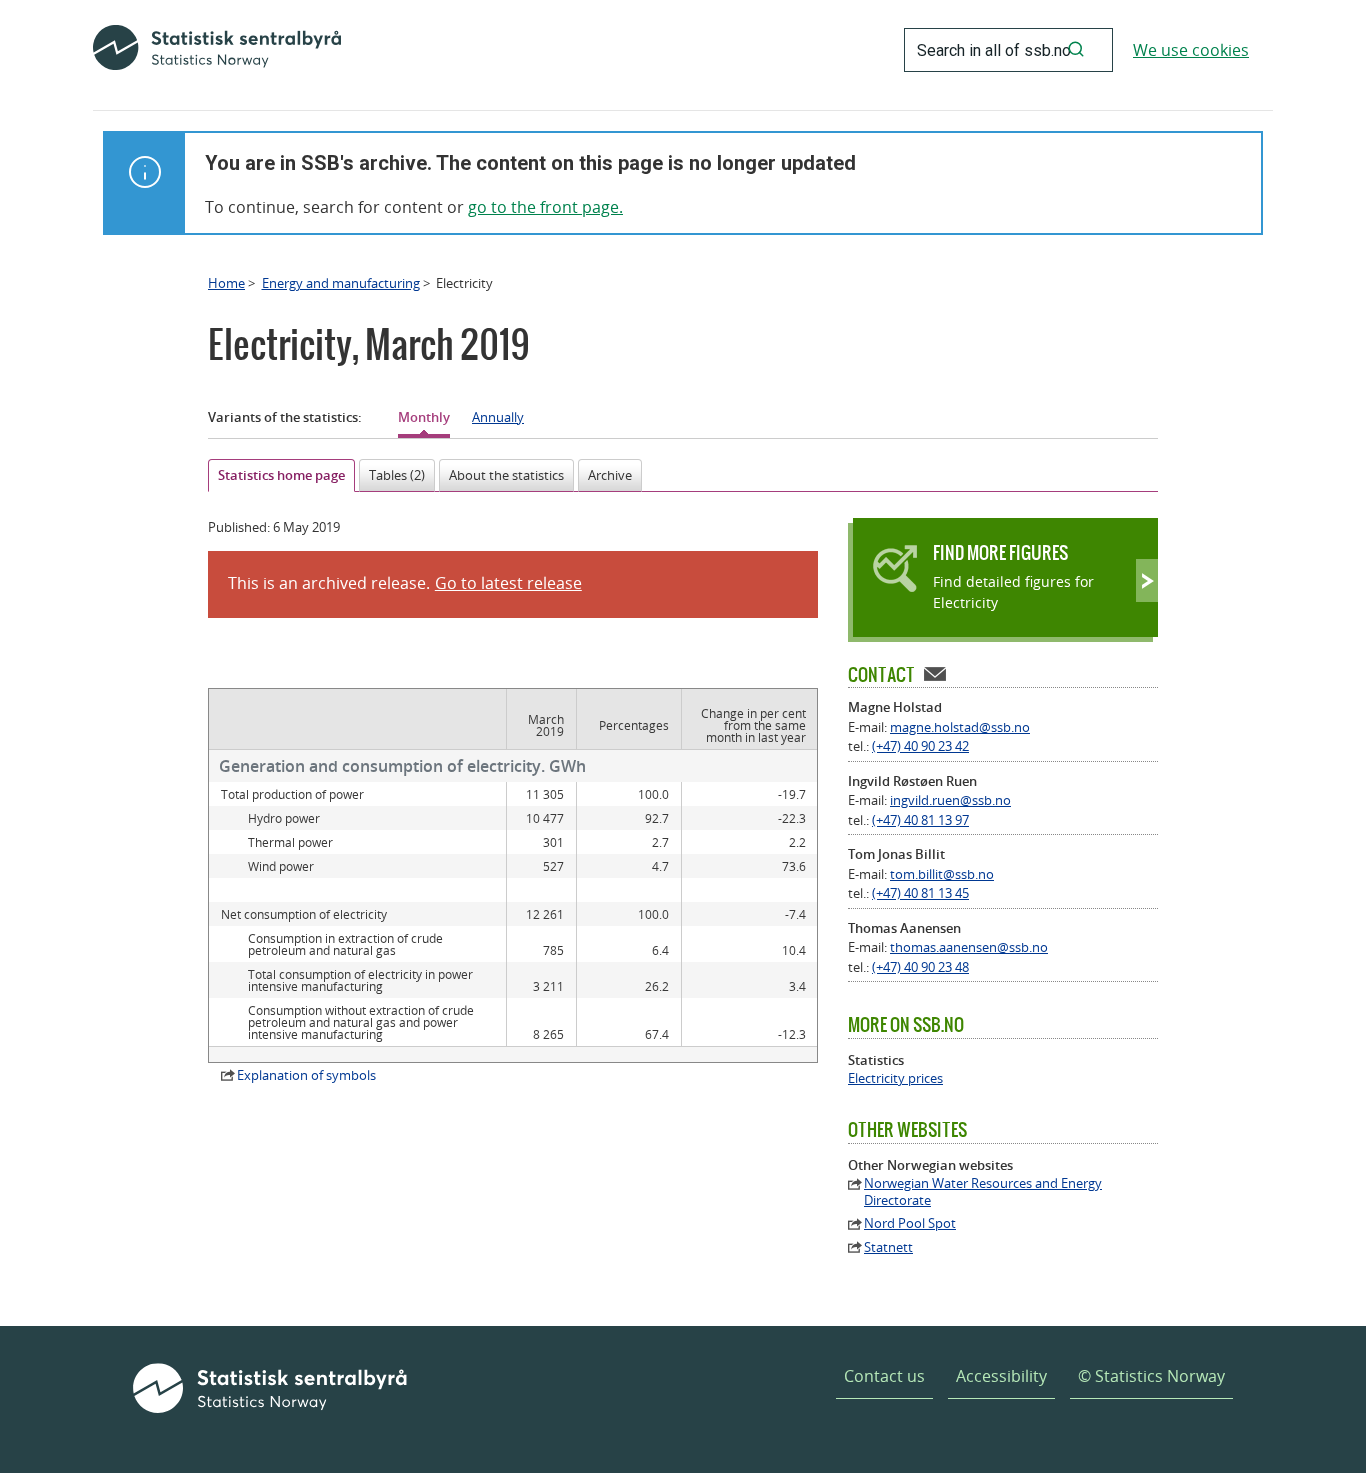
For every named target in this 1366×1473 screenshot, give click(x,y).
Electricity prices (895, 1078)
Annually (498, 417)
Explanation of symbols (306, 1075)
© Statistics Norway (1151, 1376)
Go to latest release (508, 583)
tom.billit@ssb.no (942, 874)
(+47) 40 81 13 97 (920, 820)
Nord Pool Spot (910, 1223)
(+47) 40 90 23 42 (920, 746)
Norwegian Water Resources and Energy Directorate (983, 1192)
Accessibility (1001, 1376)
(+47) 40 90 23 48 (920, 967)
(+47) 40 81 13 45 (920, 893)
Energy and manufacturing (341, 283)
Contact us (884, 1376)
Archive (610, 475)
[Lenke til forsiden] (217, 50)
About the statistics (506, 475)
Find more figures (1000, 552)
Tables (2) (397, 475)
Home (226, 283)
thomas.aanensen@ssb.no (969, 947)
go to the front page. (545, 207)
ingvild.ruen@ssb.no (950, 800)
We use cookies (1191, 50)
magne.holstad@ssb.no (960, 727)
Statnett (888, 1247)
